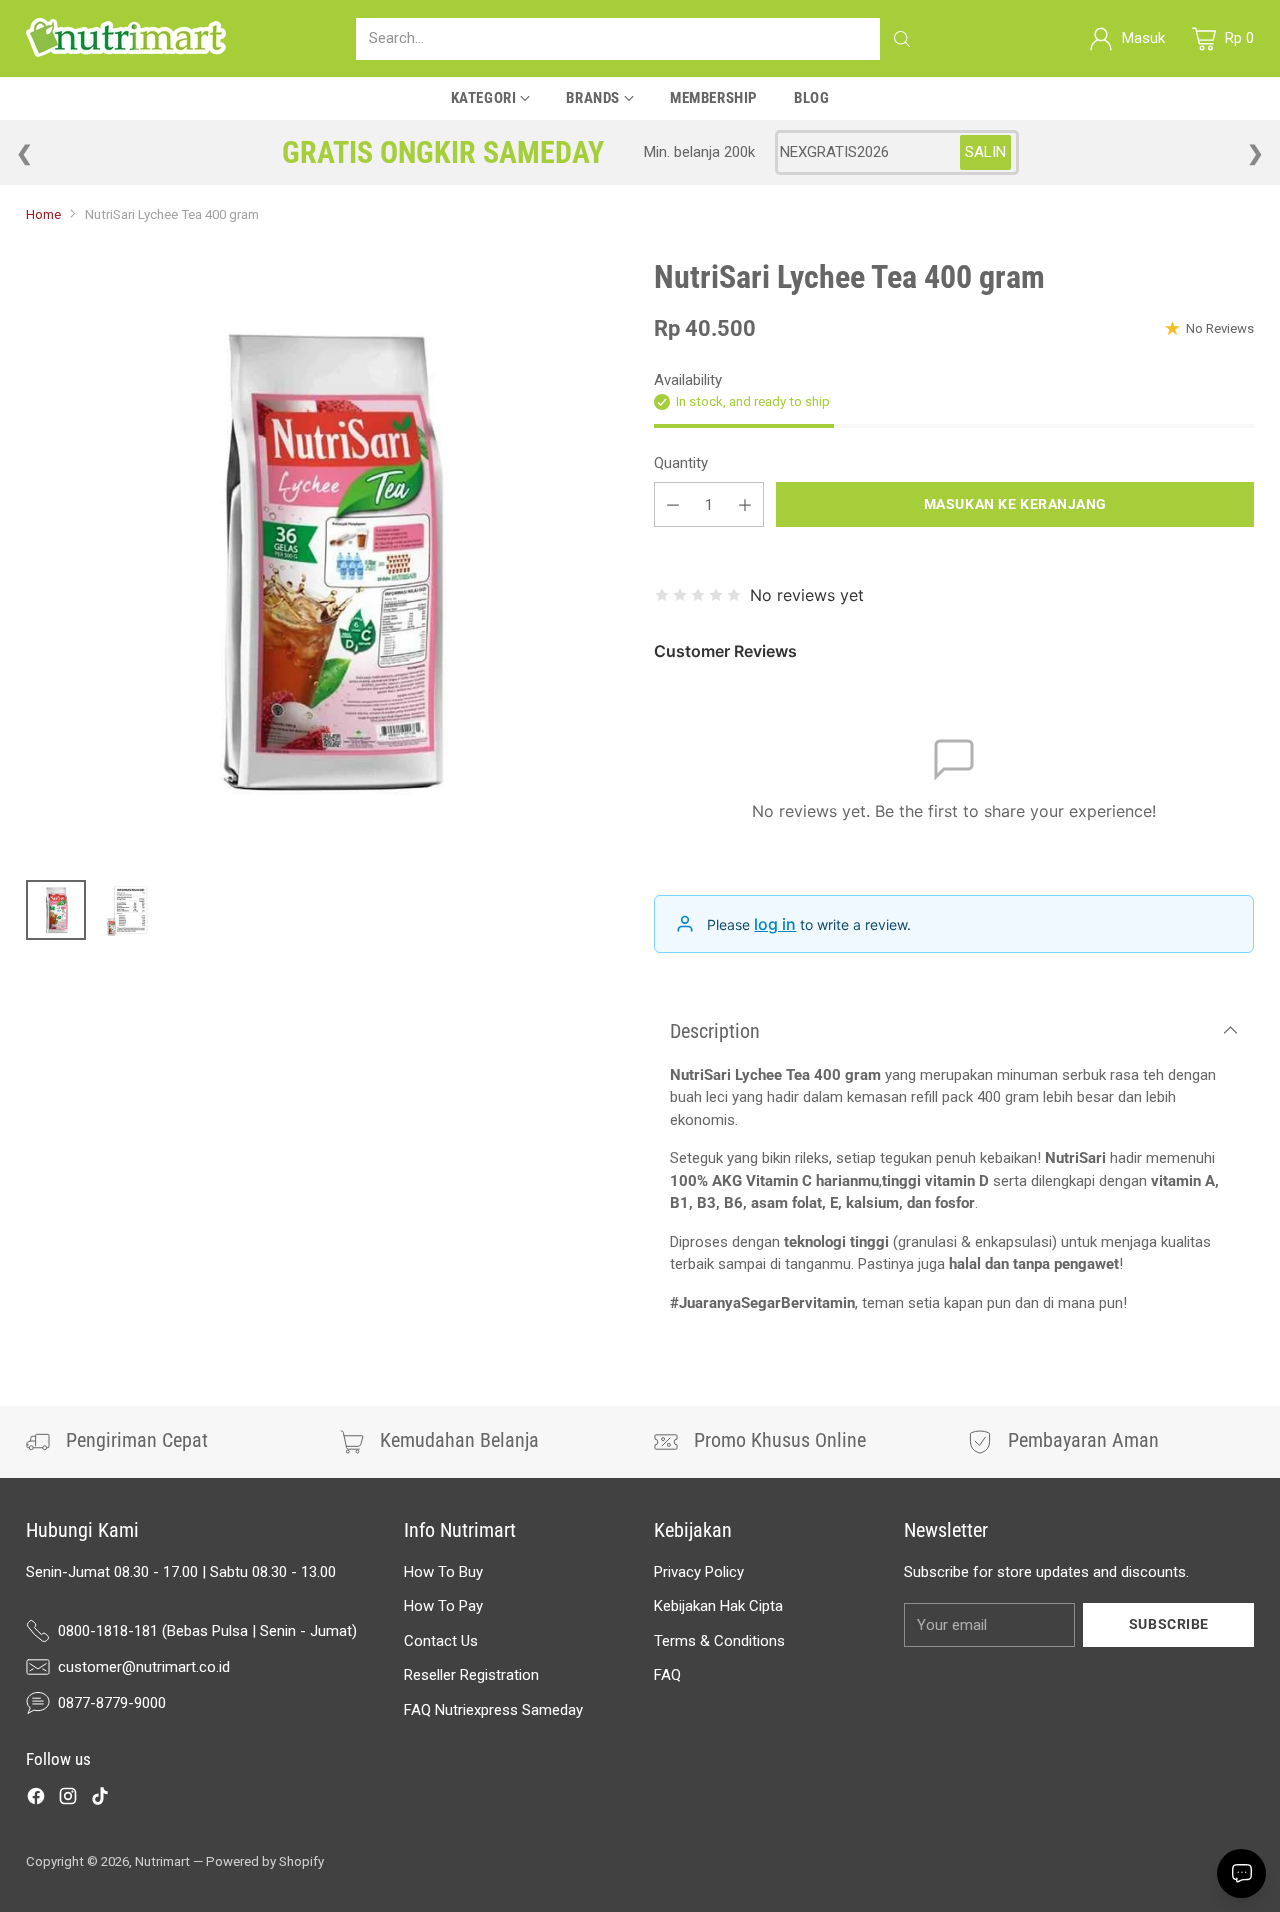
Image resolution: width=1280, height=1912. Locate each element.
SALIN (985, 152)
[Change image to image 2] (128, 910)
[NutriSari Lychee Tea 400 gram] (326, 560)
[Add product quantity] (745, 504)
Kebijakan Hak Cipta (718, 1606)
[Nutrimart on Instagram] (68, 1799)
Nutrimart (162, 1861)
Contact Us (441, 1641)
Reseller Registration (471, 1675)
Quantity (681, 463)
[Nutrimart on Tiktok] (100, 1799)
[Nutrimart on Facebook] (36, 1799)
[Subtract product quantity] (673, 504)
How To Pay (443, 1606)
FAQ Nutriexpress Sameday (493, 1710)
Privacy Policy (699, 1572)
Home (43, 214)
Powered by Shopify (265, 1861)
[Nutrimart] (126, 38)
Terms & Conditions (719, 1641)
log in (775, 924)
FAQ (667, 1675)
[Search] (902, 39)
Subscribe (1169, 1624)
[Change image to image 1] (56, 910)
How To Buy (443, 1572)
